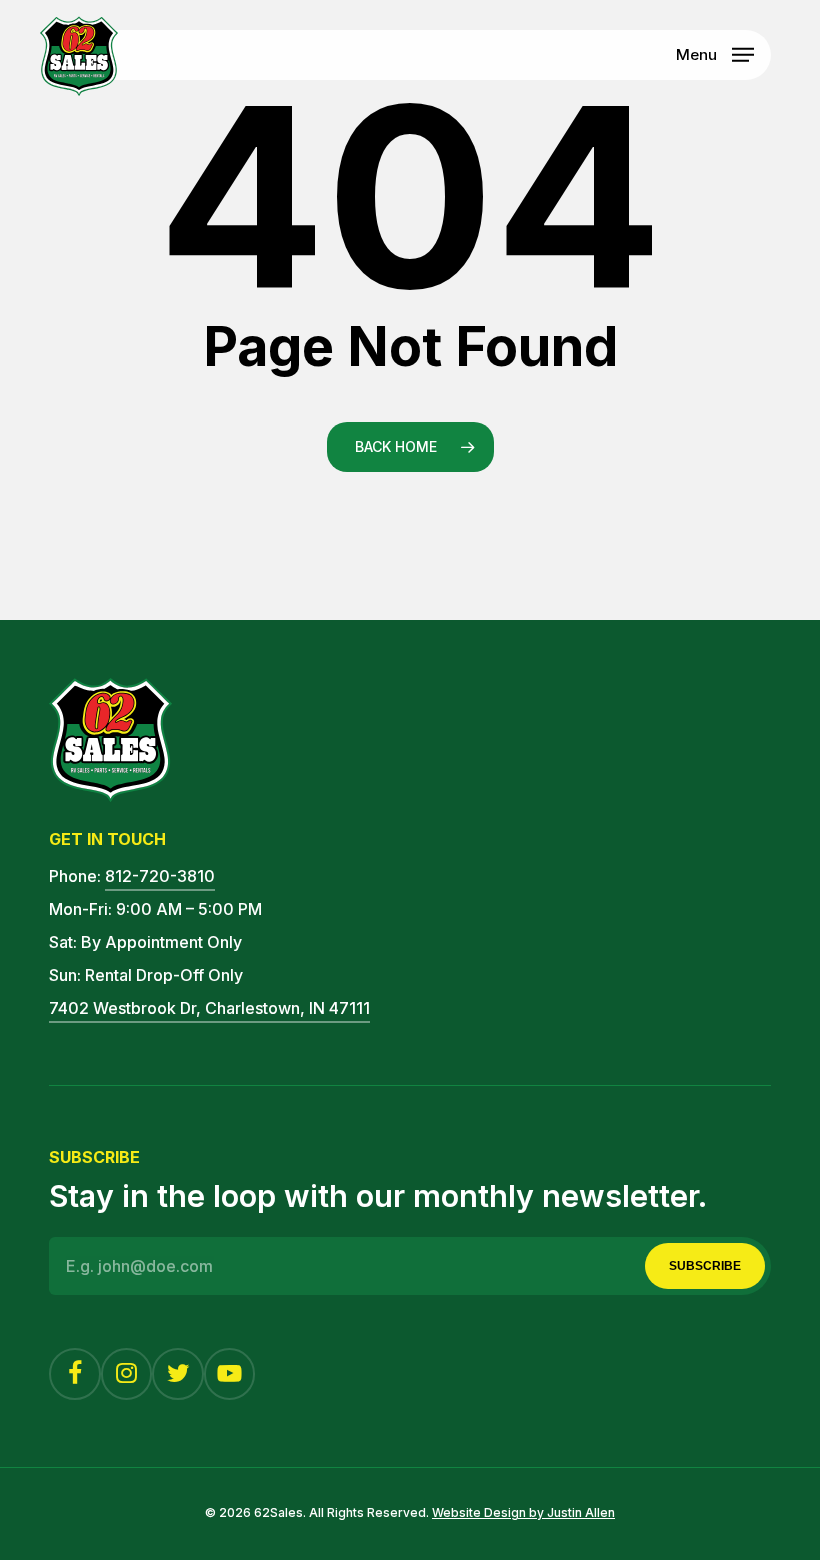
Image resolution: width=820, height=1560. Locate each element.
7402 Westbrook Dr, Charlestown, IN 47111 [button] (209, 1008)
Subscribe (705, 1266)
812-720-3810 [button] (160, 876)
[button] (715, 52)
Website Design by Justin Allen (523, 1512)
